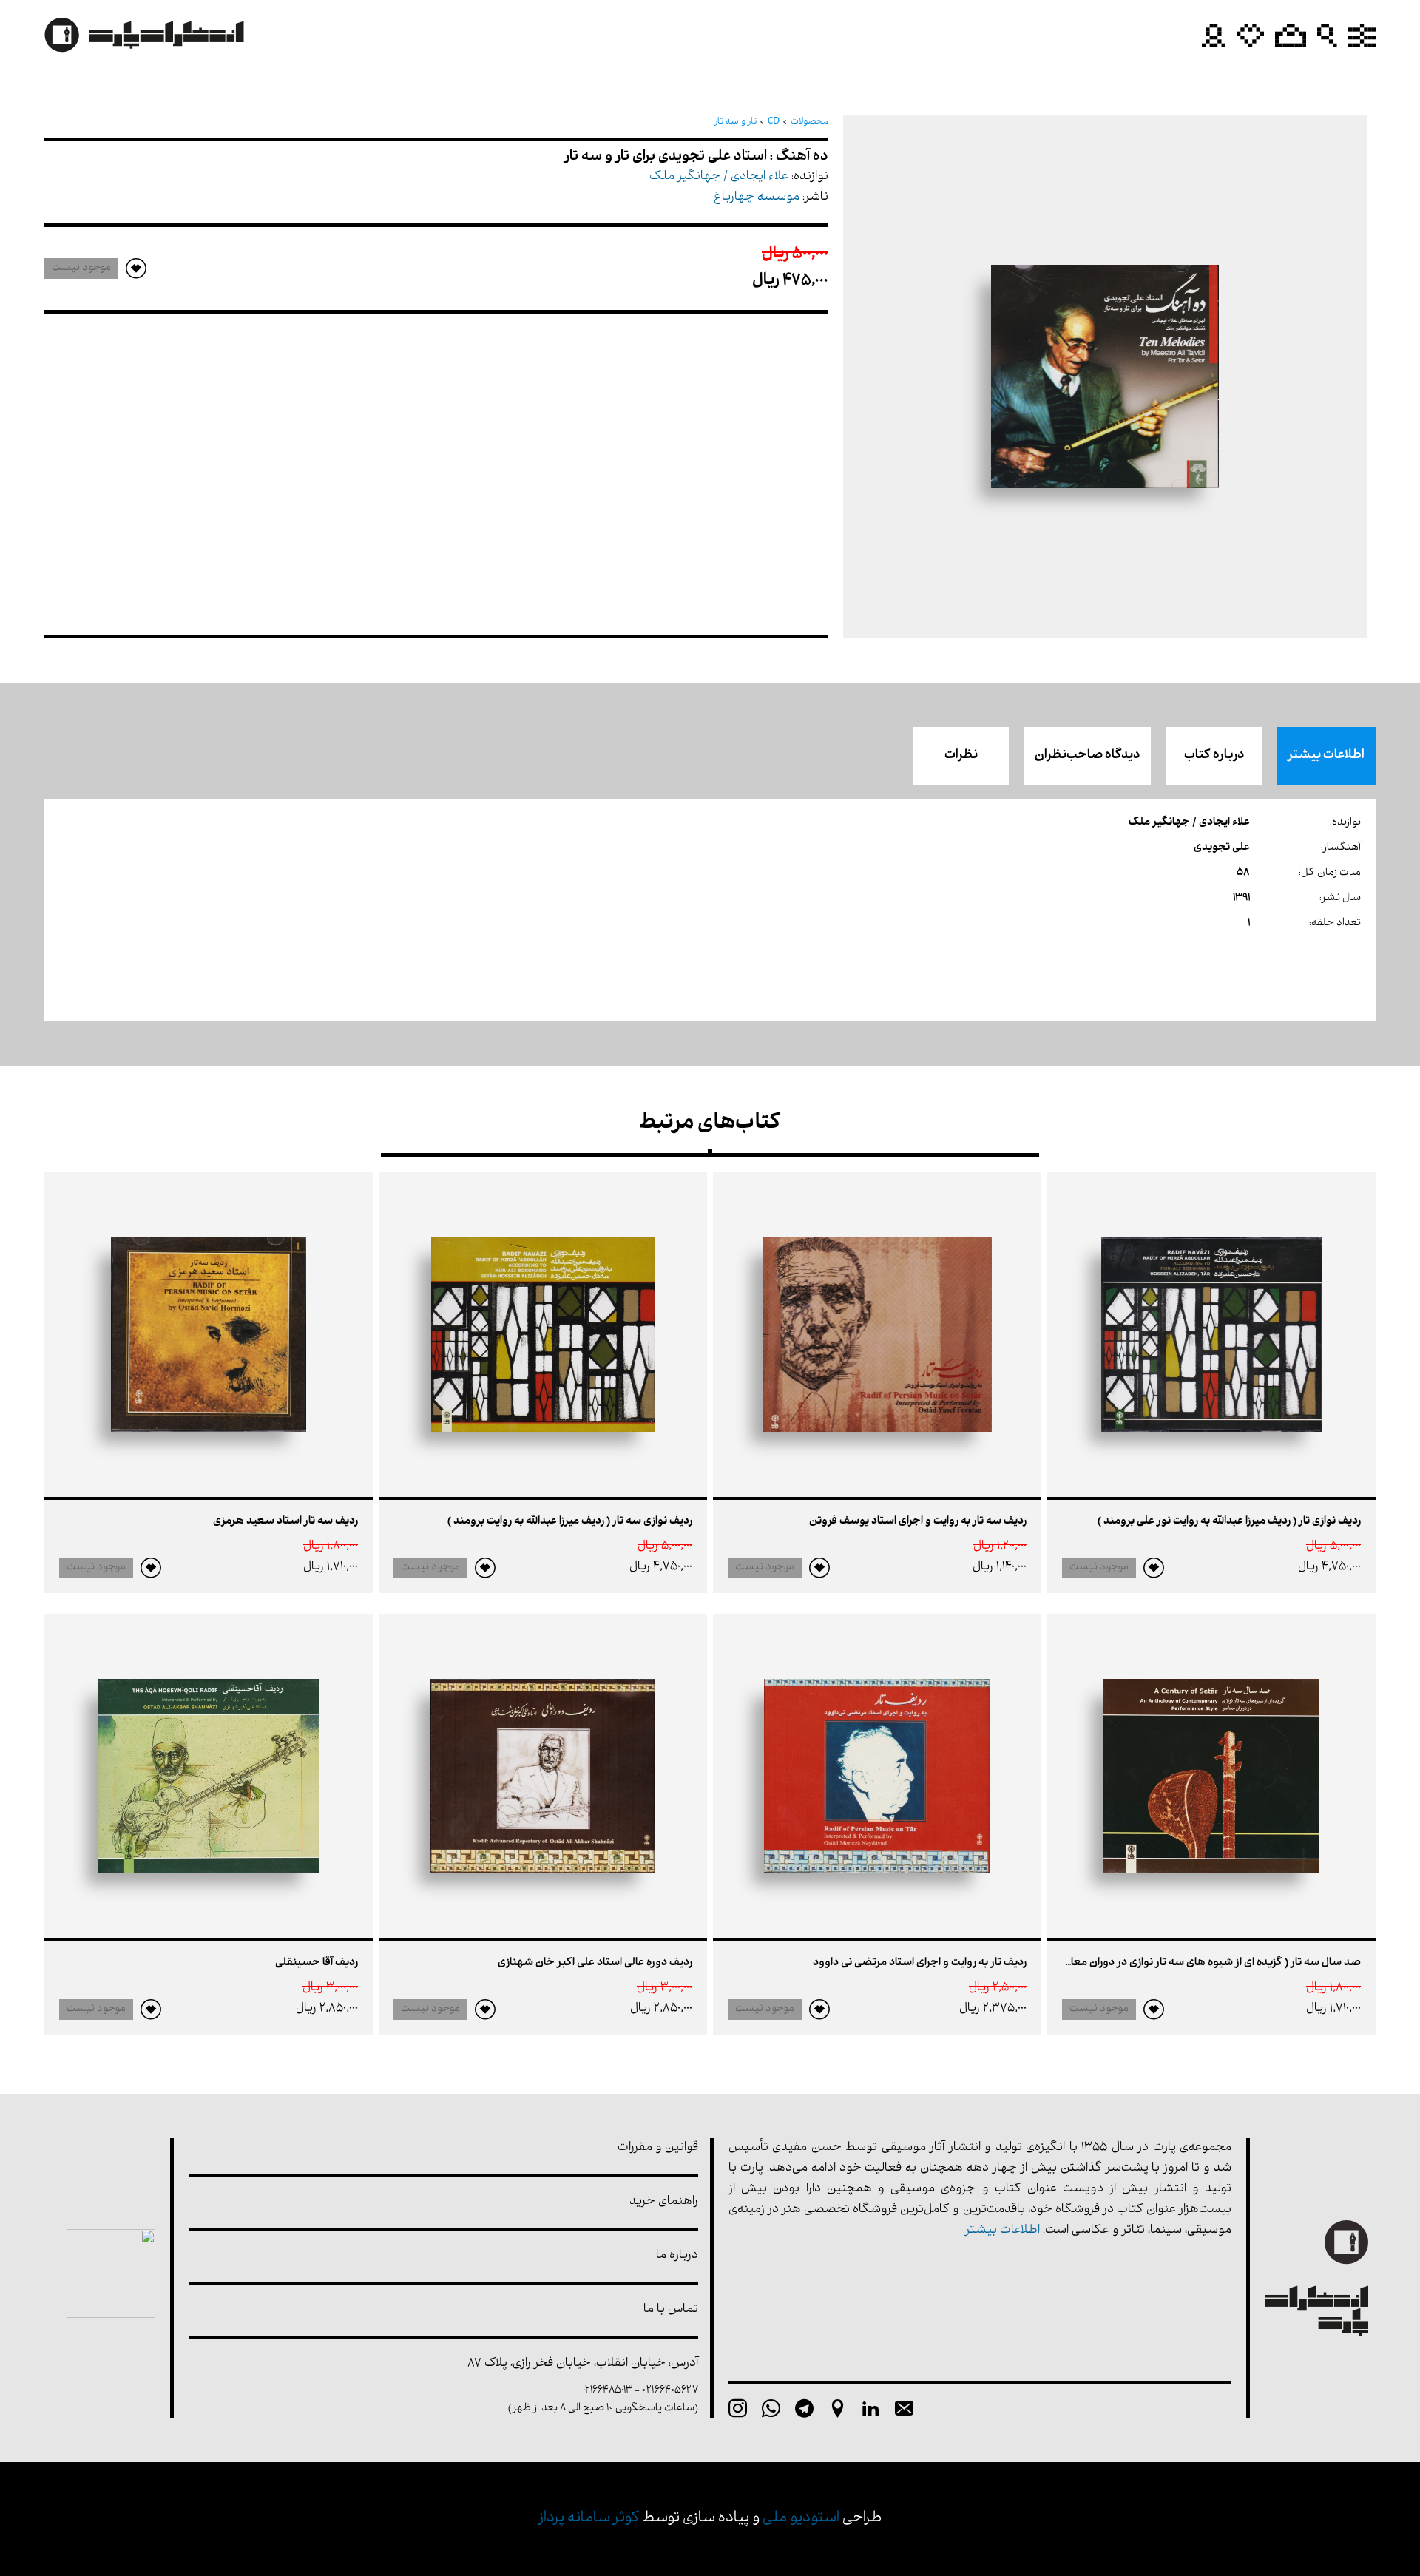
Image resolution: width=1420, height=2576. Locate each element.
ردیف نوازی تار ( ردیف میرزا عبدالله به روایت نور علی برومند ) (1229, 1522)
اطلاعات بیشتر (1326, 756)
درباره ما (677, 2256)
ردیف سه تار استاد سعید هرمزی (285, 1522)
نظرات (961, 756)
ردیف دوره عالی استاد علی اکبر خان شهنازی (595, 1963)
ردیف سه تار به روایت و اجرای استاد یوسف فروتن (918, 1522)
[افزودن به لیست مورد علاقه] (1154, 1568)
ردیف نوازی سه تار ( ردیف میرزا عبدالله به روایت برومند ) (570, 1522)
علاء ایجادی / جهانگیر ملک (719, 177)
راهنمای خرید (664, 2202)
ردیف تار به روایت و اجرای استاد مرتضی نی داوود (920, 1963)
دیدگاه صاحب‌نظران (1087, 756)
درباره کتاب (1214, 756)
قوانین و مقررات (658, 2148)
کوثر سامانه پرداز (589, 2519)
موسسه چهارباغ (757, 198)
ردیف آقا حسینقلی (317, 1963)
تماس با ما (671, 2310)
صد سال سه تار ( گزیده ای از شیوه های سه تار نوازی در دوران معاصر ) (1205, 1963)
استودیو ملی (801, 2519)
